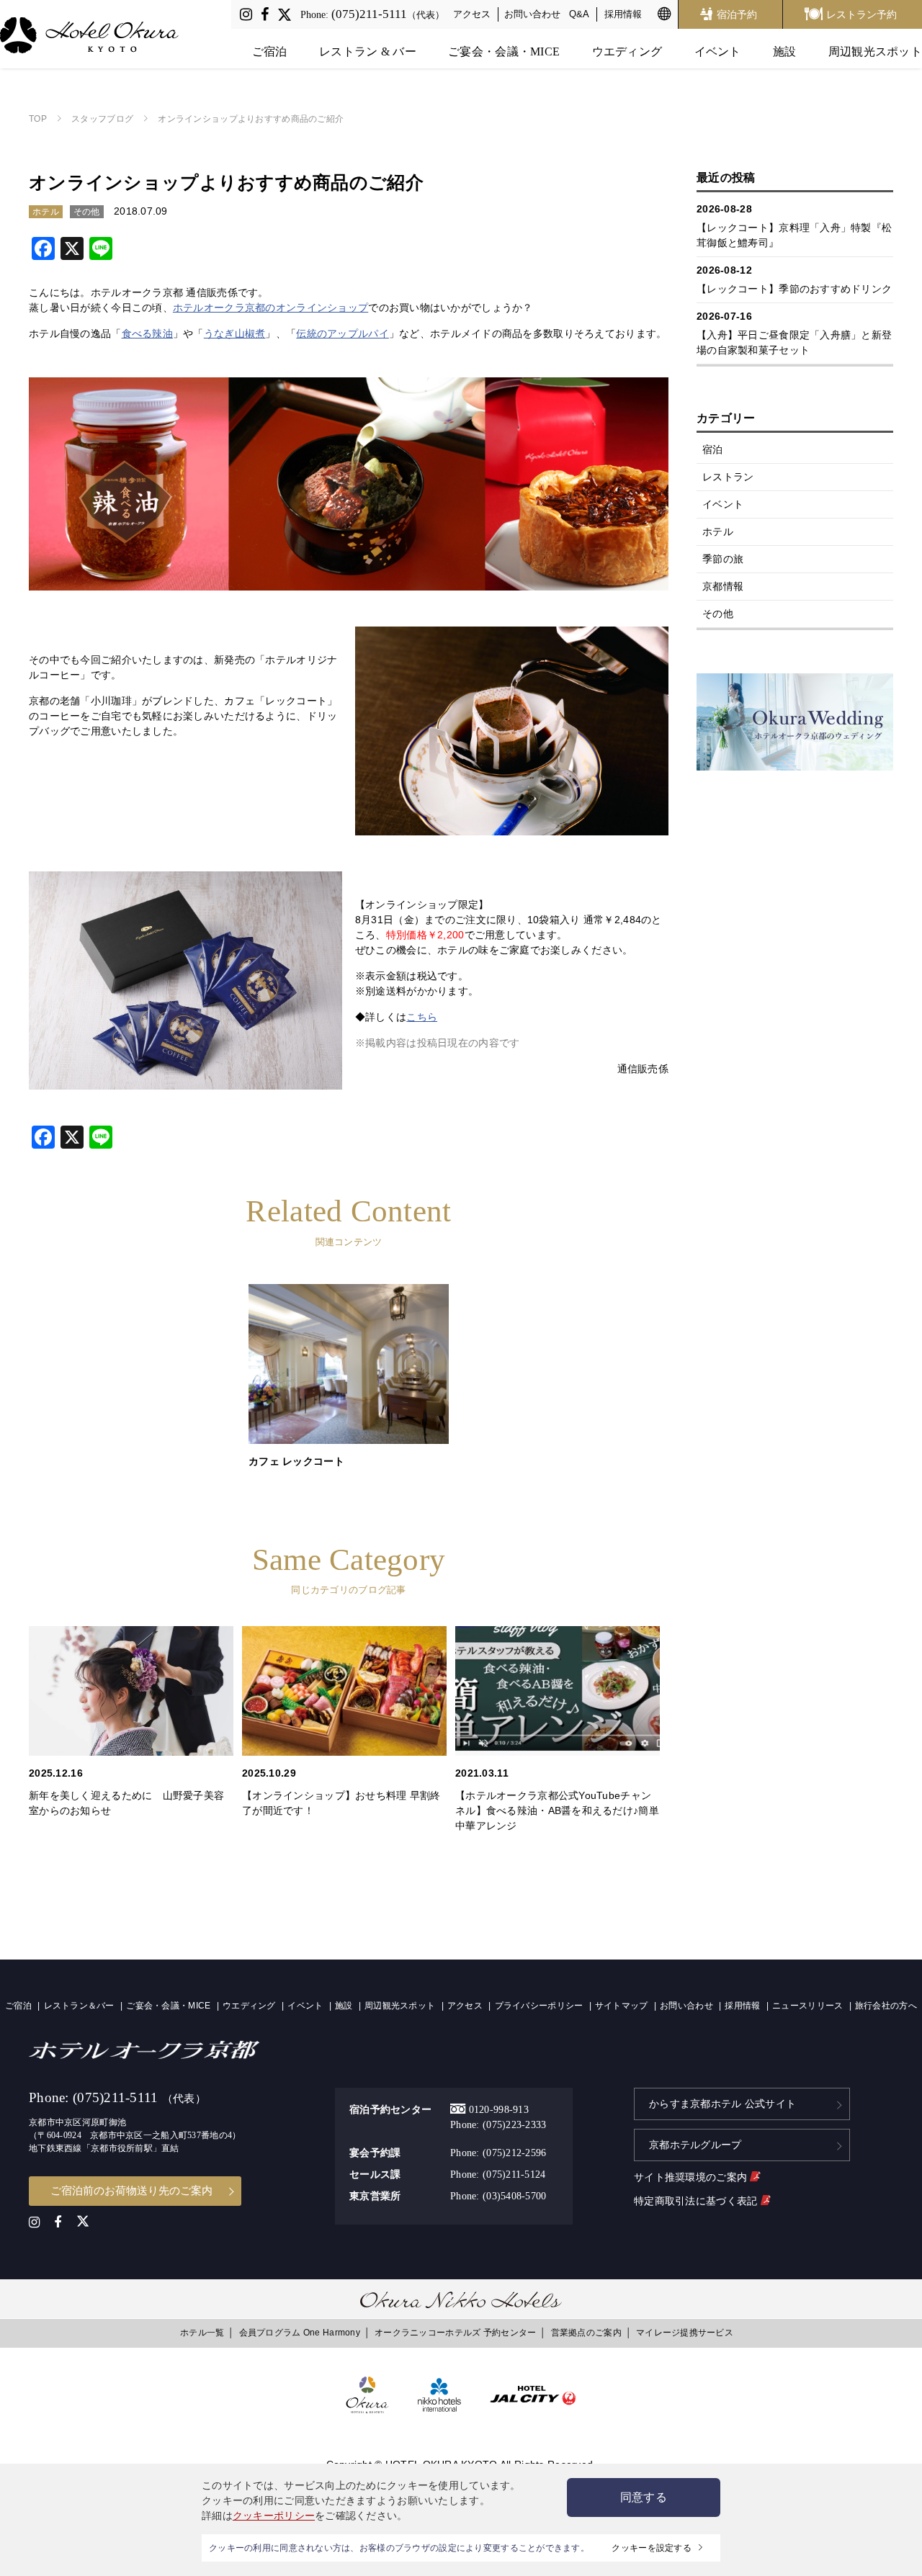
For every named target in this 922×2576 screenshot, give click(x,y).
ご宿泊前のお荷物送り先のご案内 (131, 2190)
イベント (718, 51)
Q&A (579, 14)
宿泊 (713, 449)
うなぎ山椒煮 (235, 333)
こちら (422, 1017)
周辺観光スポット (875, 51)
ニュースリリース (807, 2006)
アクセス (472, 14)
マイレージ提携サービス (685, 2333)
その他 (718, 614)
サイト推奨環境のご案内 (692, 2177)
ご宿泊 (270, 51)
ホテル (718, 531)
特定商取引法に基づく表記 (697, 2201)
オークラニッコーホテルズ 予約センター (455, 2333)
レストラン (728, 477)
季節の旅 (723, 559)
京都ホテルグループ (695, 2145)
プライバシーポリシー (539, 2006)
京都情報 (723, 586)
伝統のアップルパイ (343, 333)
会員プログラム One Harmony (300, 2333)
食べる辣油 (147, 333)
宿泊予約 (737, 14)
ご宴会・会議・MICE (504, 51)
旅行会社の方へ (886, 2006)
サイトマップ (622, 2006)
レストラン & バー (368, 51)
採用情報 (623, 14)
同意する (644, 2497)
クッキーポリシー (274, 2516)
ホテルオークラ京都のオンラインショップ (270, 308)
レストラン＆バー (79, 2006)
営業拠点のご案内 (586, 2333)
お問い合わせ (532, 14)
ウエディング (627, 51)
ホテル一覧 (202, 2333)
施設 (785, 51)
